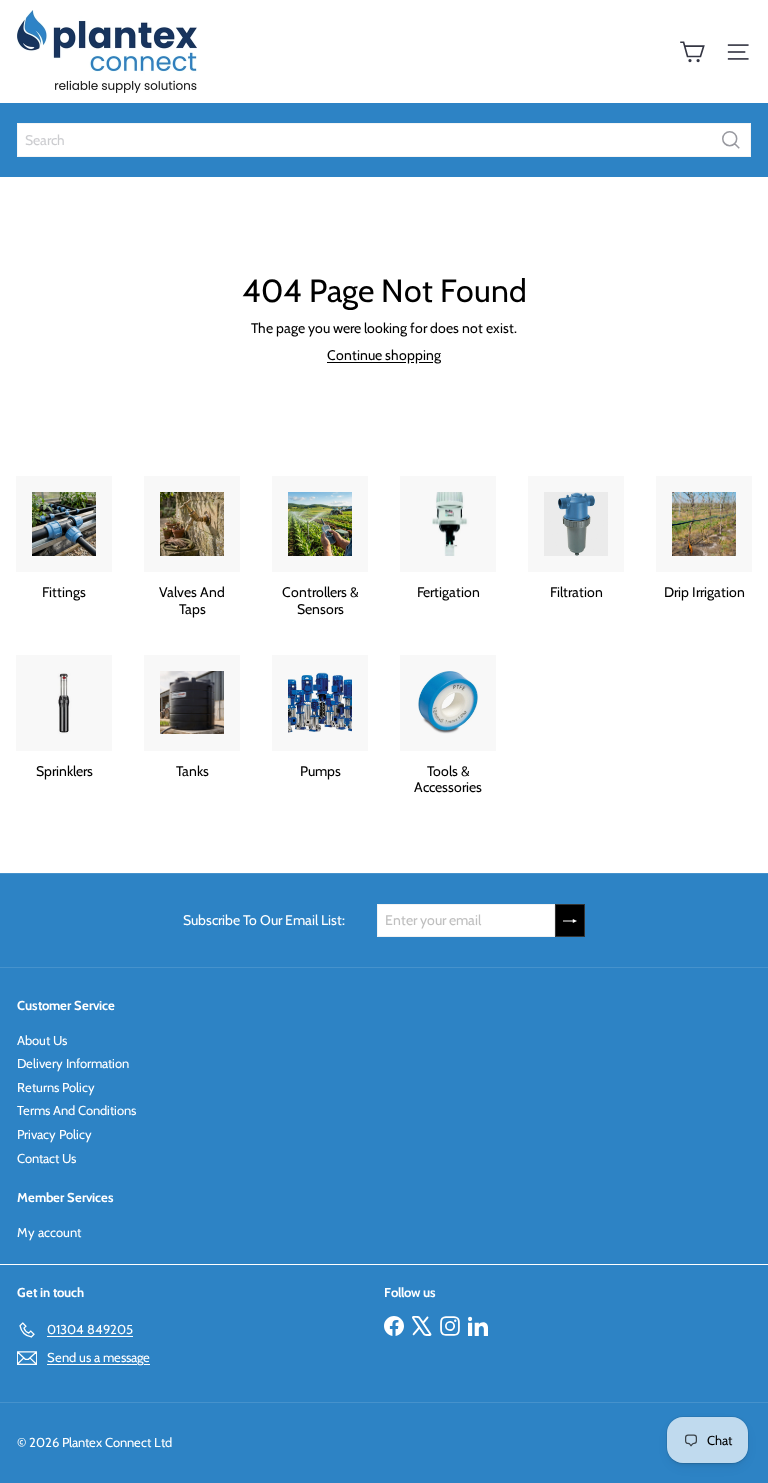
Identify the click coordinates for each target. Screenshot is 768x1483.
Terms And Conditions (76, 1110)
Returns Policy (56, 1087)
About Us (42, 1040)
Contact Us (46, 1158)
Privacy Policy (54, 1134)
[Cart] (692, 52)
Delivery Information (73, 1063)
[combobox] (384, 140)
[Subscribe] (570, 920)
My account (49, 1232)
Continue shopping (384, 355)
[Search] (731, 140)
